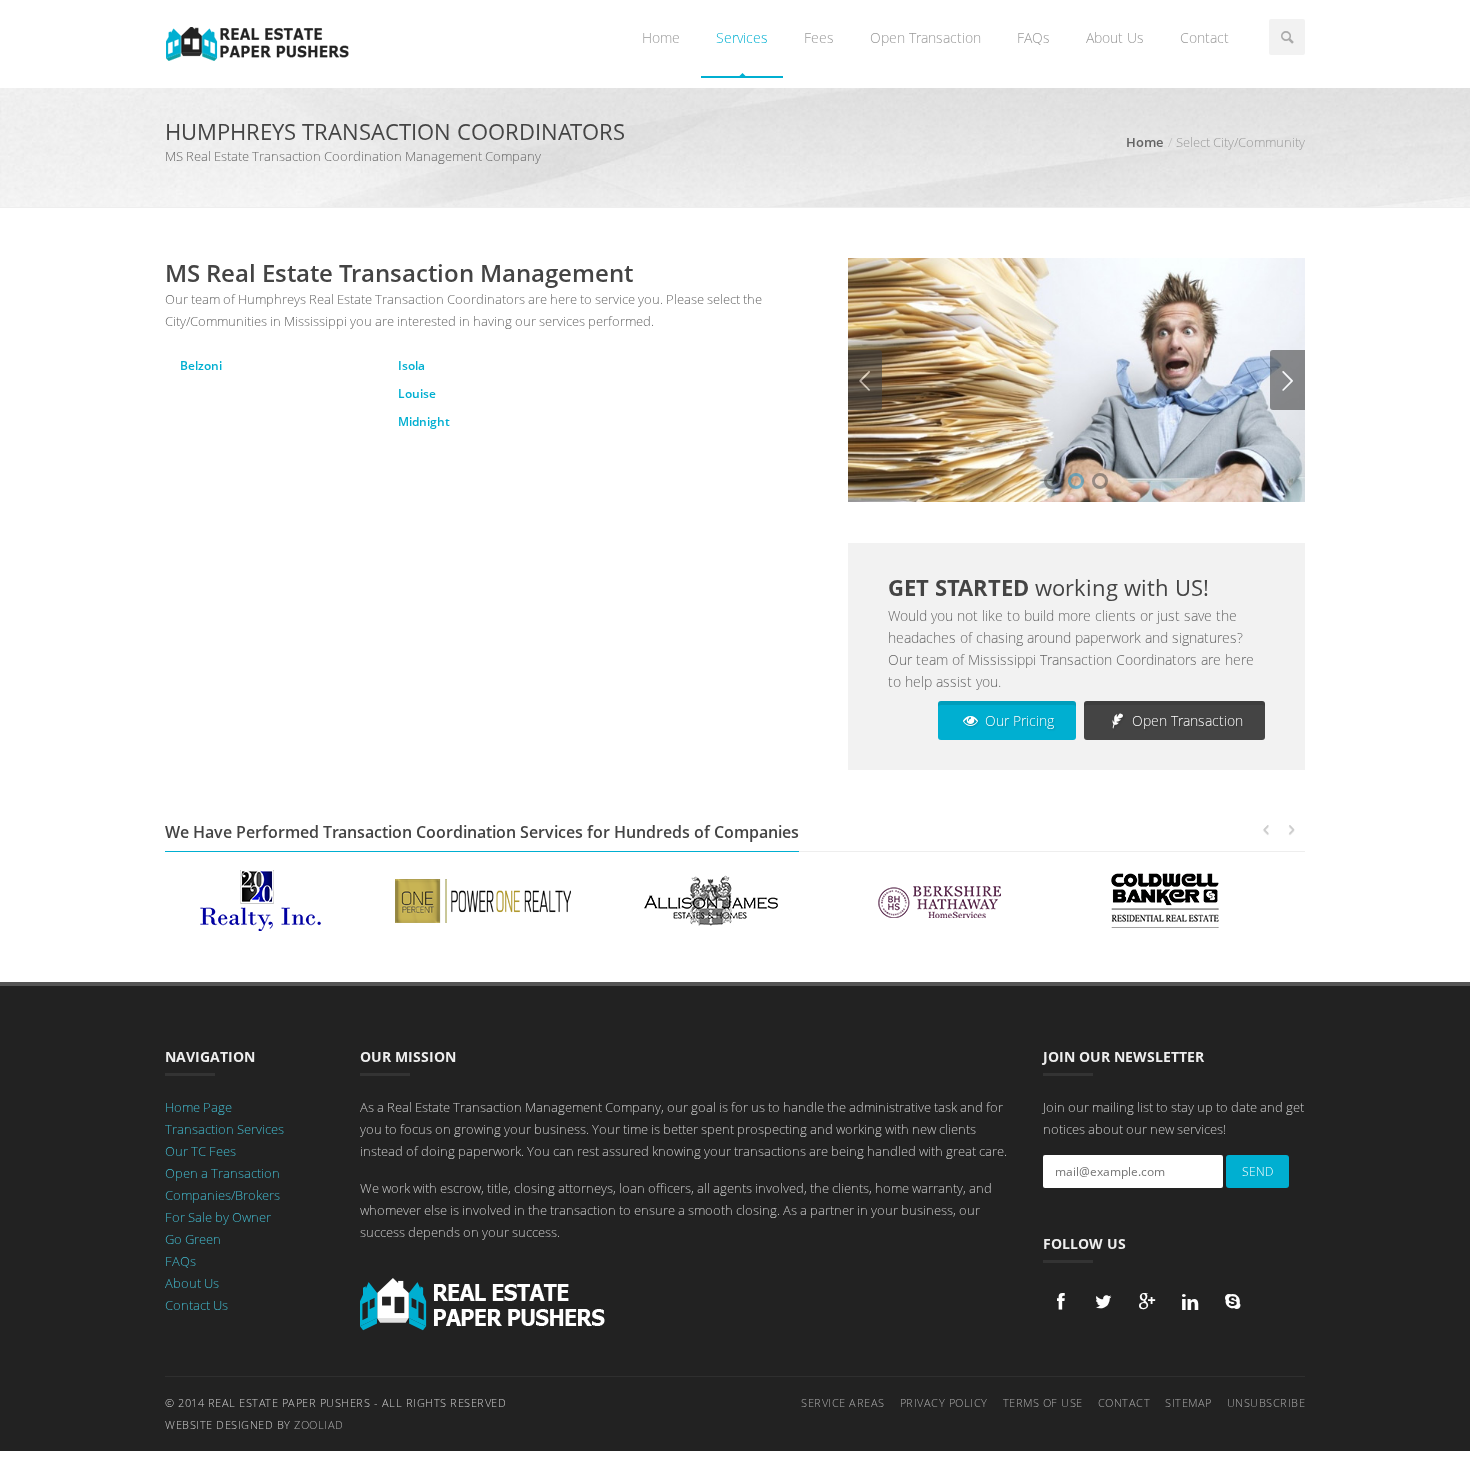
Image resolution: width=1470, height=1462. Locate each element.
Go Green (193, 1239)
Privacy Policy (944, 1402)
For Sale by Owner (218, 1217)
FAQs (1033, 37)
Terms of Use (1043, 1402)
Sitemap (1188, 1402)
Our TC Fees (200, 1151)
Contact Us (196, 1305)
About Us (1115, 37)
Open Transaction (925, 37)
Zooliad (319, 1424)
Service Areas (843, 1402)
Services (742, 37)
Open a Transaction (222, 1173)
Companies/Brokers (222, 1195)
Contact (1204, 37)
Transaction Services (224, 1129)
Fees (819, 37)
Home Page (198, 1107)
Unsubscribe (1266, 1402)
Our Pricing (1017, 720)
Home (661, 37)
